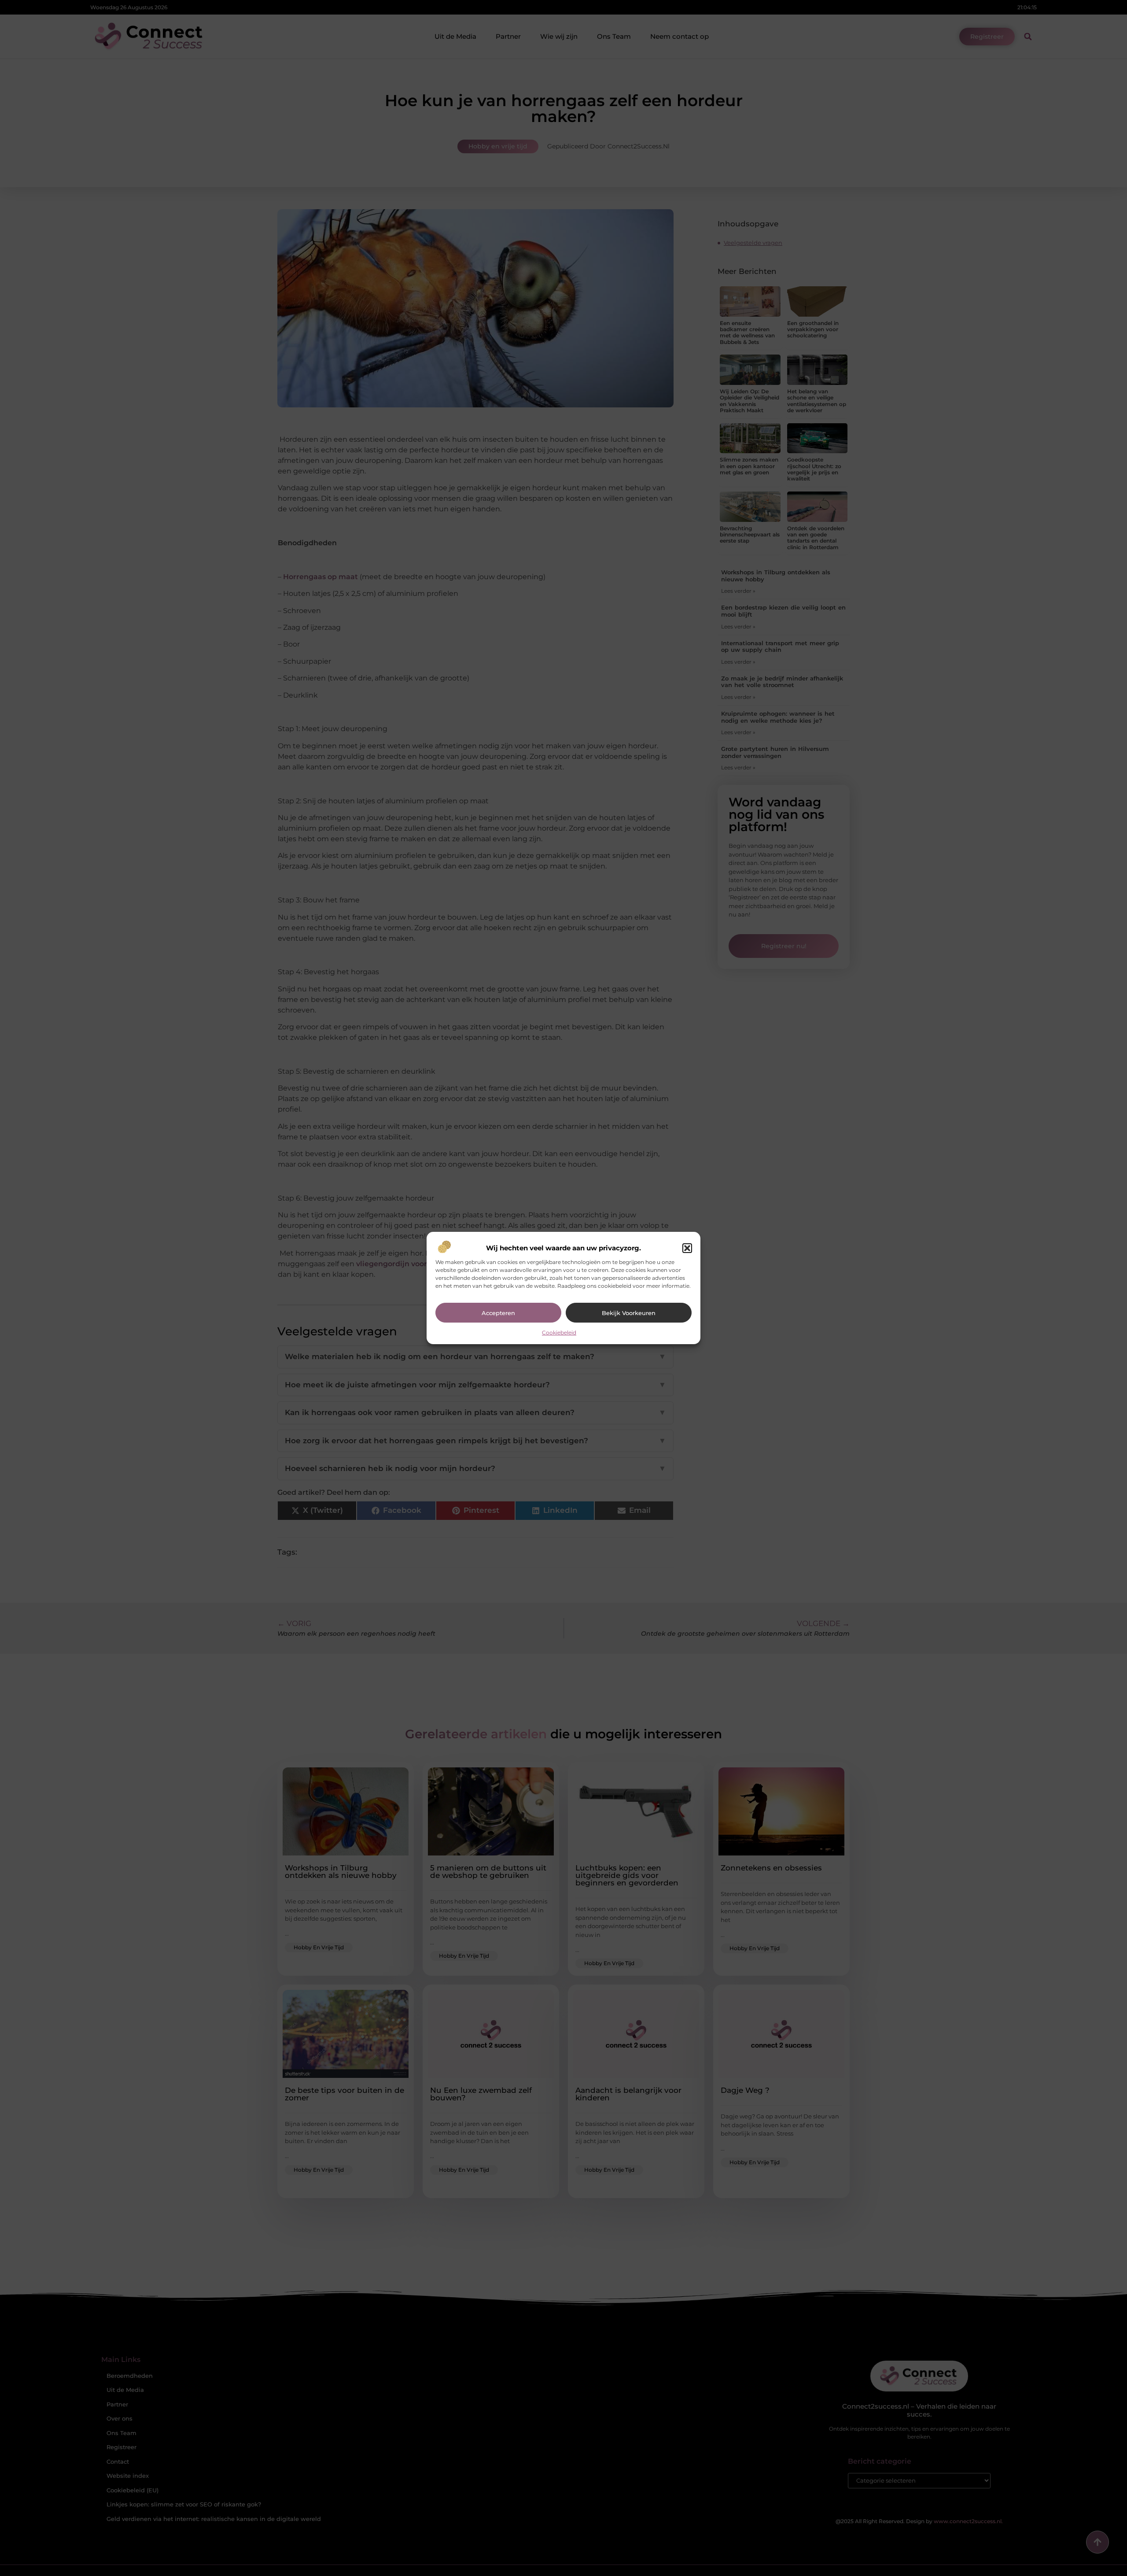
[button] (687, 1248)
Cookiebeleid (559, 1332)
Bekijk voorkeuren (629, 1313)
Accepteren (498, 1313)
